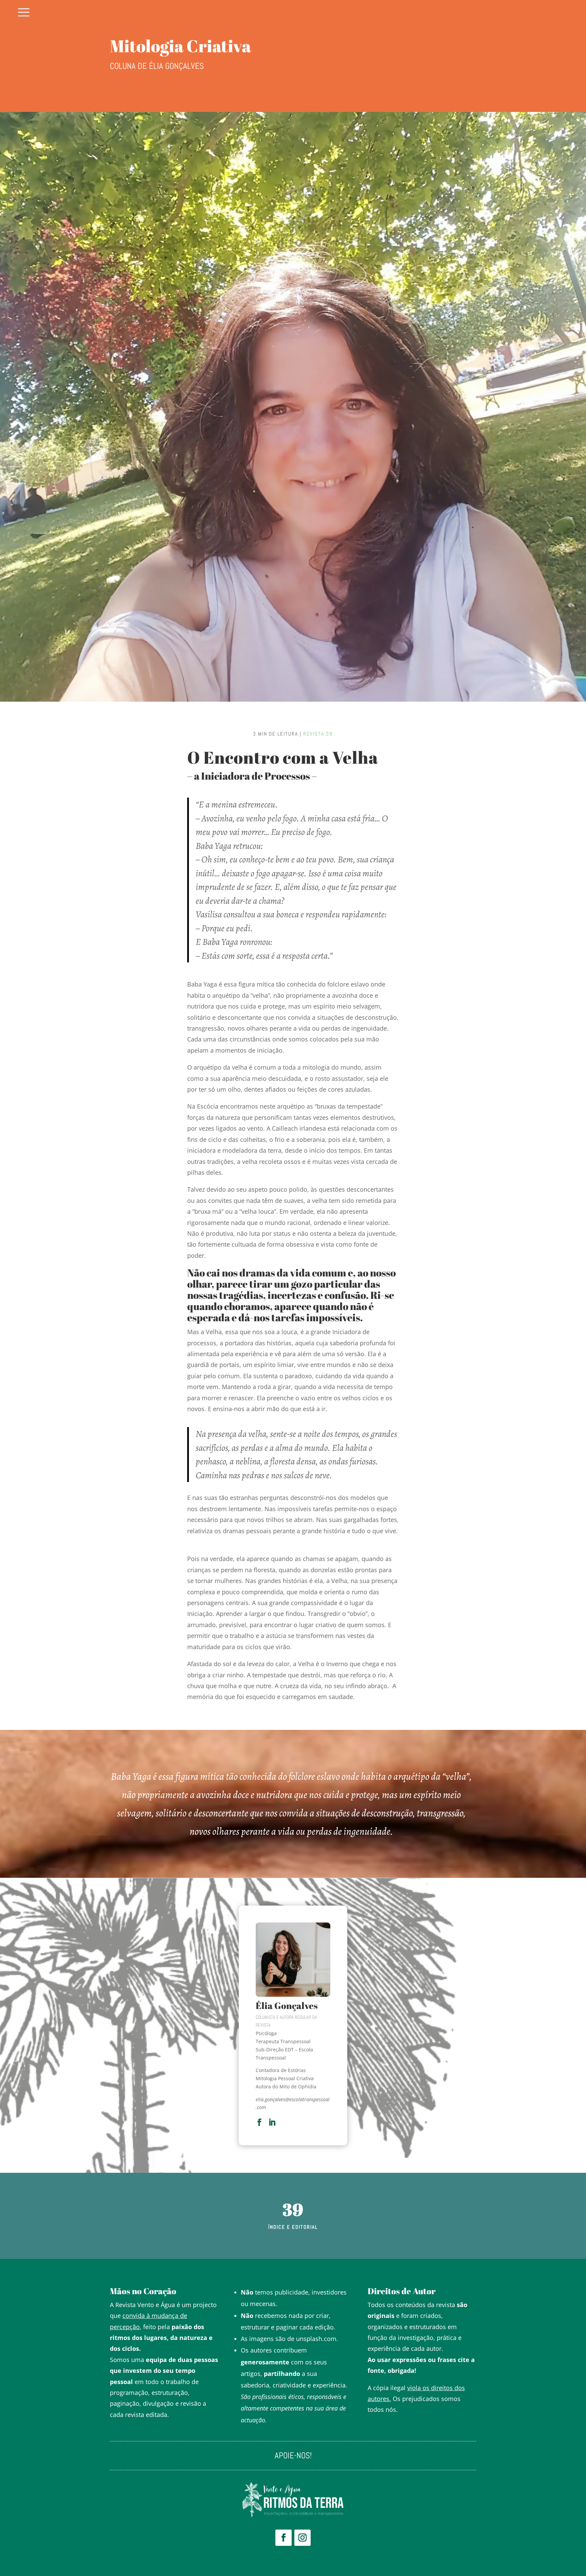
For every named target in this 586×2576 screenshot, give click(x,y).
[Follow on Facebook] (284, 2538)
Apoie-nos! (293, 2457)
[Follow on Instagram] (302, 2538)
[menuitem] (24, 13)
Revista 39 (318, 734)
